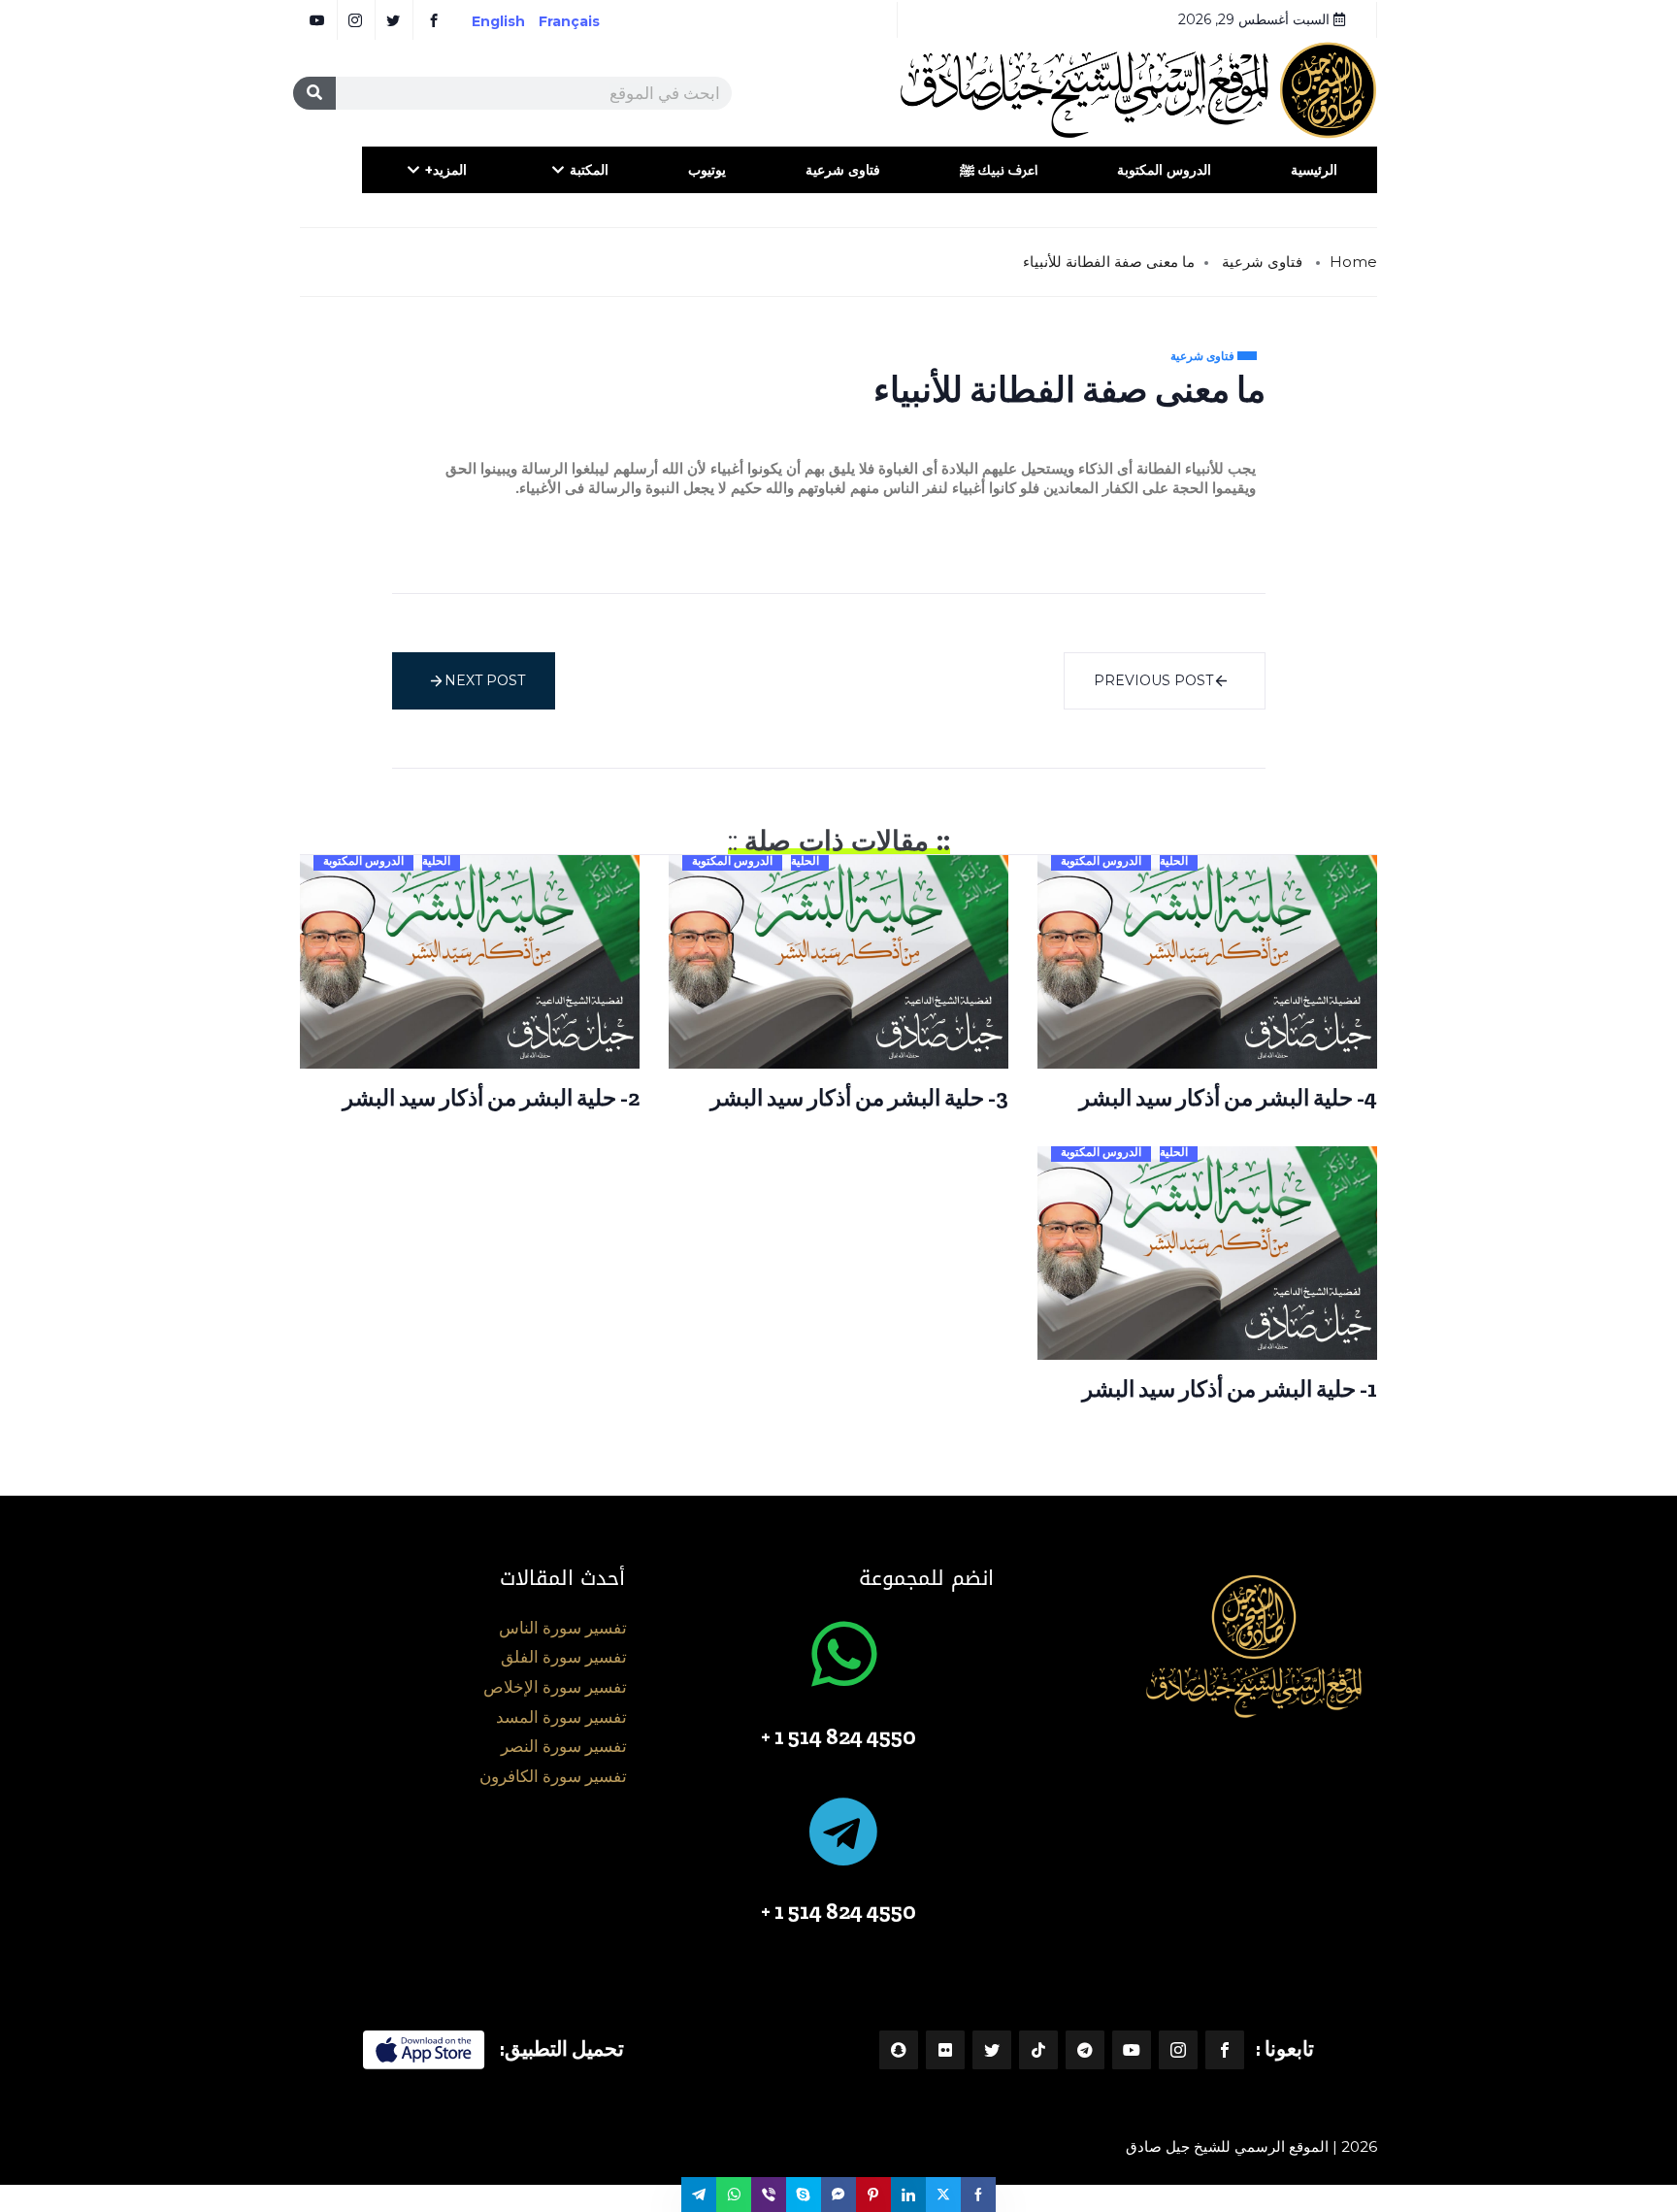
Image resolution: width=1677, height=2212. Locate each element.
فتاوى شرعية (843, 170)
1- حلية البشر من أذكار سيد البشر (1230, 1389)
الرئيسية (1314, 170)
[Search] (314, 93)
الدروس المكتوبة (1164, 170)
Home (1353, 262)
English (498, 21)
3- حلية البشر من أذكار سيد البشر (859, 1098)
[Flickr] (945, 2050)
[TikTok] (1038, 2050)
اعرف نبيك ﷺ (999, 170)
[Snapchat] (899, 2050)
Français (583, 21)
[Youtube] (1132, 2050)
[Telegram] (1085, 2050)
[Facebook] (1225, 2050)
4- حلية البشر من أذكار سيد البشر (1228, 1098)
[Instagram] (1178, 2050)
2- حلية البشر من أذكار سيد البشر (491, 1098)
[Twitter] (992, 2050)
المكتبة (589, 170)
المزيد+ (446, 170)
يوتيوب (707, 170)
